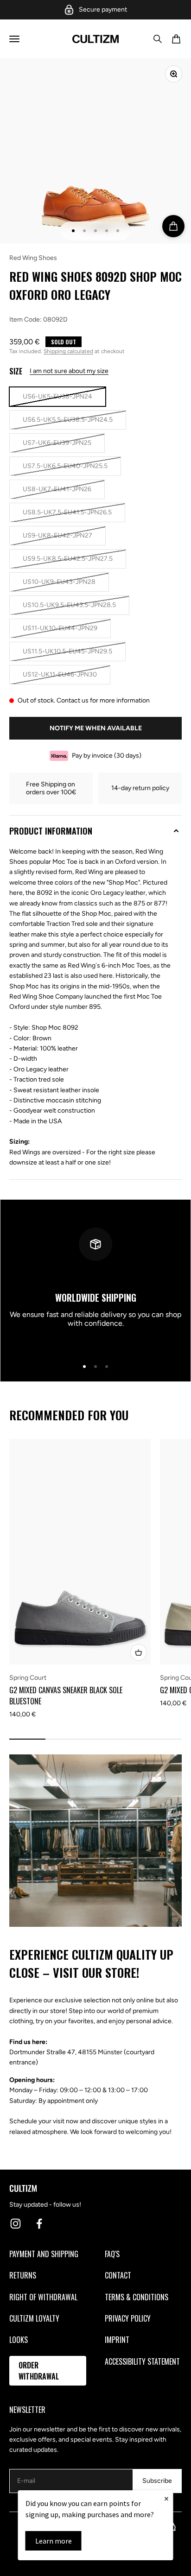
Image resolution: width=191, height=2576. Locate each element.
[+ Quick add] (139, 1652)
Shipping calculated (68, 351)
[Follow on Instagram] (16, 2224)
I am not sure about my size (69, 371)
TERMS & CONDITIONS (137, 2297)
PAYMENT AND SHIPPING (44, 2254)
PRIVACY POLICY (128, 2318)
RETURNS (23, 2275)
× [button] (166, 2498)
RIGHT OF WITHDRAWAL (43, 2297)
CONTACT (118, 2275)
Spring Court (28, 1678)
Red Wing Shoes (33, 258)
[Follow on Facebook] (39, 2224)
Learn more (54, 2541)
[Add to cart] (173, 226)
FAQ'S (112, 2254)
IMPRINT (117, 2340)
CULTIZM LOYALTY (34, 2318)
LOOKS (19, 2340)
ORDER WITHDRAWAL (39, 2371)
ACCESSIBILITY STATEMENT (142, 2361)
